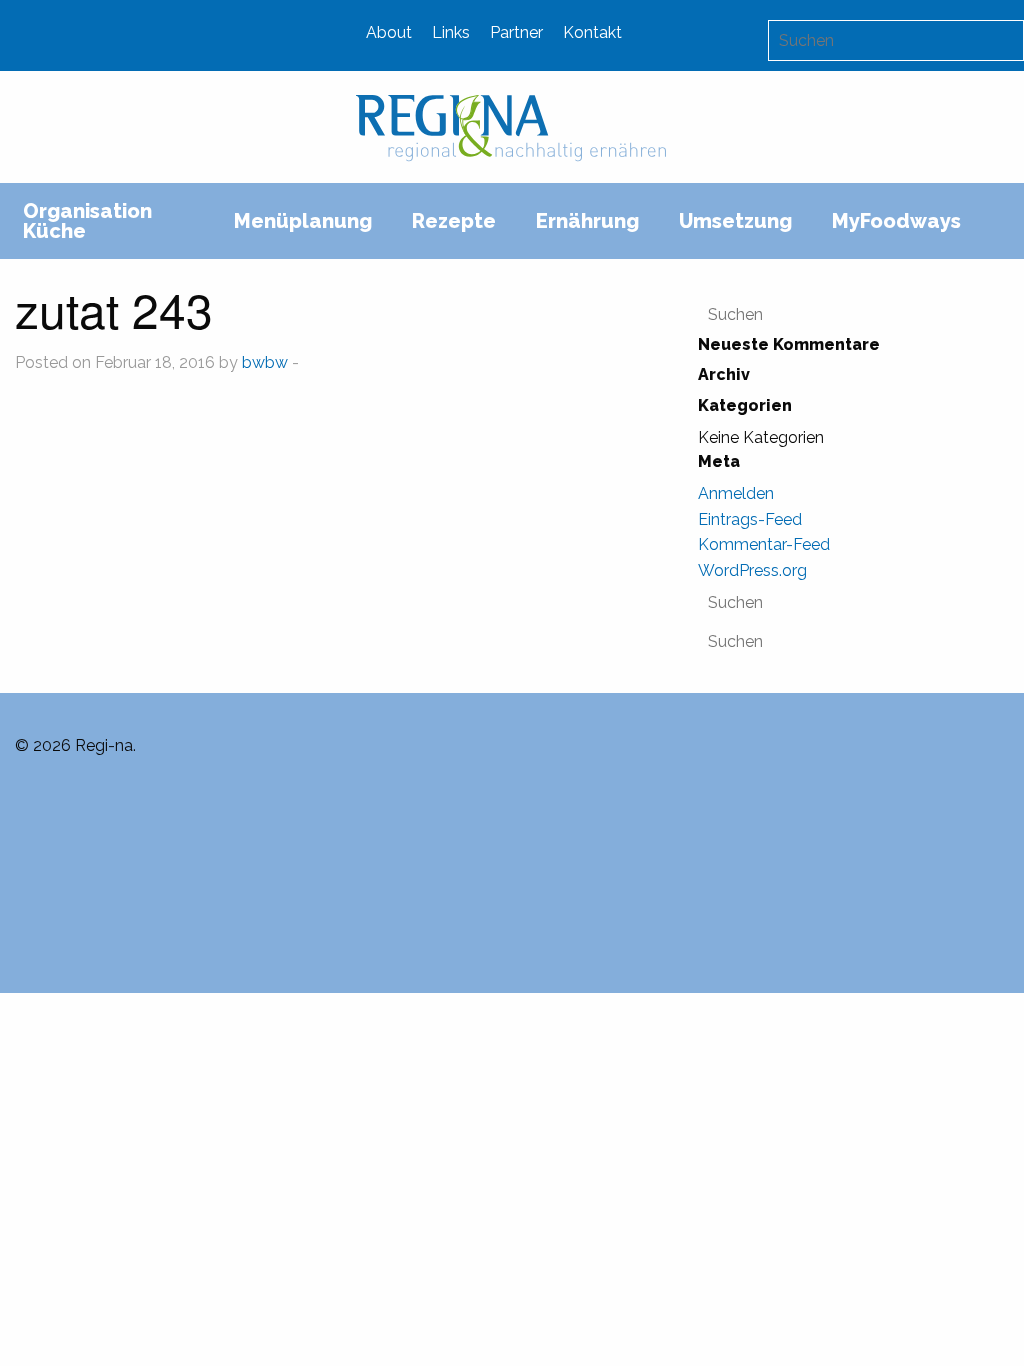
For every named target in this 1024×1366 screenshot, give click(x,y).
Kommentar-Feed (764, 544)
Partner (516, 32)
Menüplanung (303, 221)
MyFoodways (896, 221)
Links (451, 32)
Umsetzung (735, 221)
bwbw (265, 362)
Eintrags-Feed (750, 519)
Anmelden (736, 493)
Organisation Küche (87, 221)
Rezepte (454, 221)
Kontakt (592, 32)
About (389, 32)
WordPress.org (752, 570)
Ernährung (587, 221)
